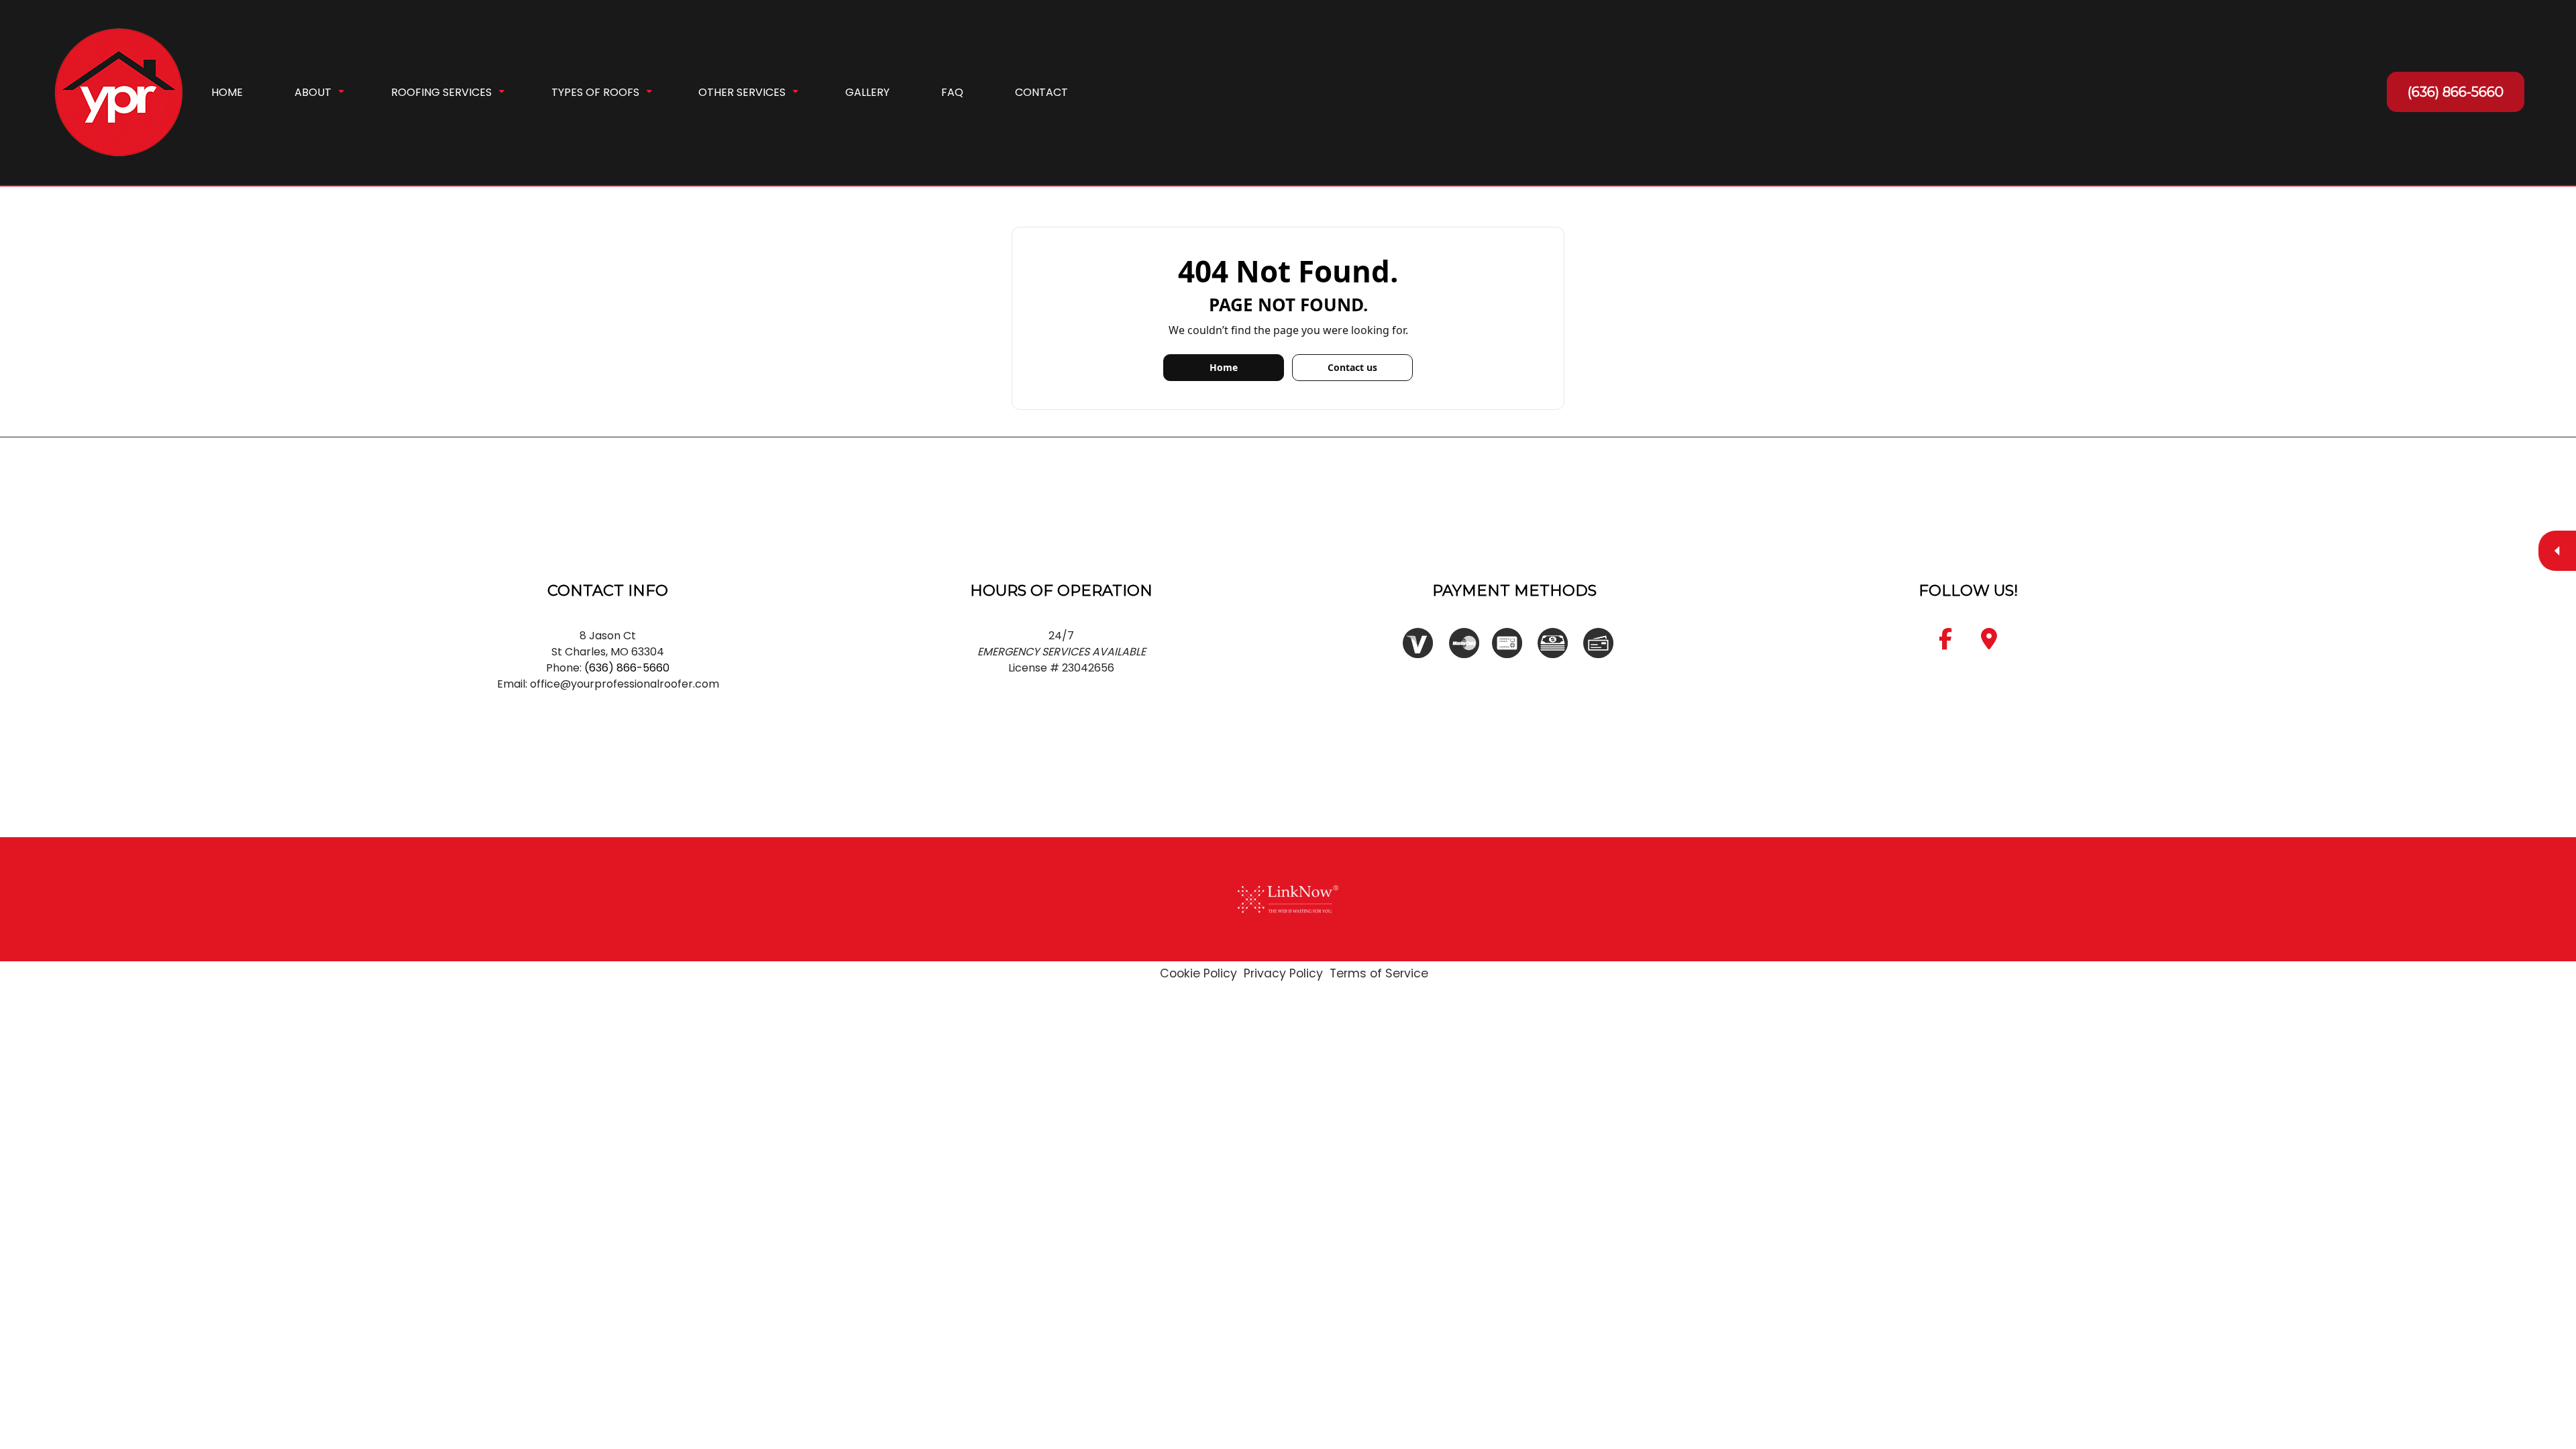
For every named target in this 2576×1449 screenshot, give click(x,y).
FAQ (952, 92)
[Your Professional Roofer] (119, 92)
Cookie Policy (1198, 973)
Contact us (1352, 367)
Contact (1041, 92)
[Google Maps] (1989, 643)
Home (227, 92)
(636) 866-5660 (2456, 92)
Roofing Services (441, 92)
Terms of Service (1379, 973)
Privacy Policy (1283, 973)
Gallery (867, 92)
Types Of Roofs (595, 92)
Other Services (742, 92)
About (313, 92)
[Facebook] (1945, 643)
